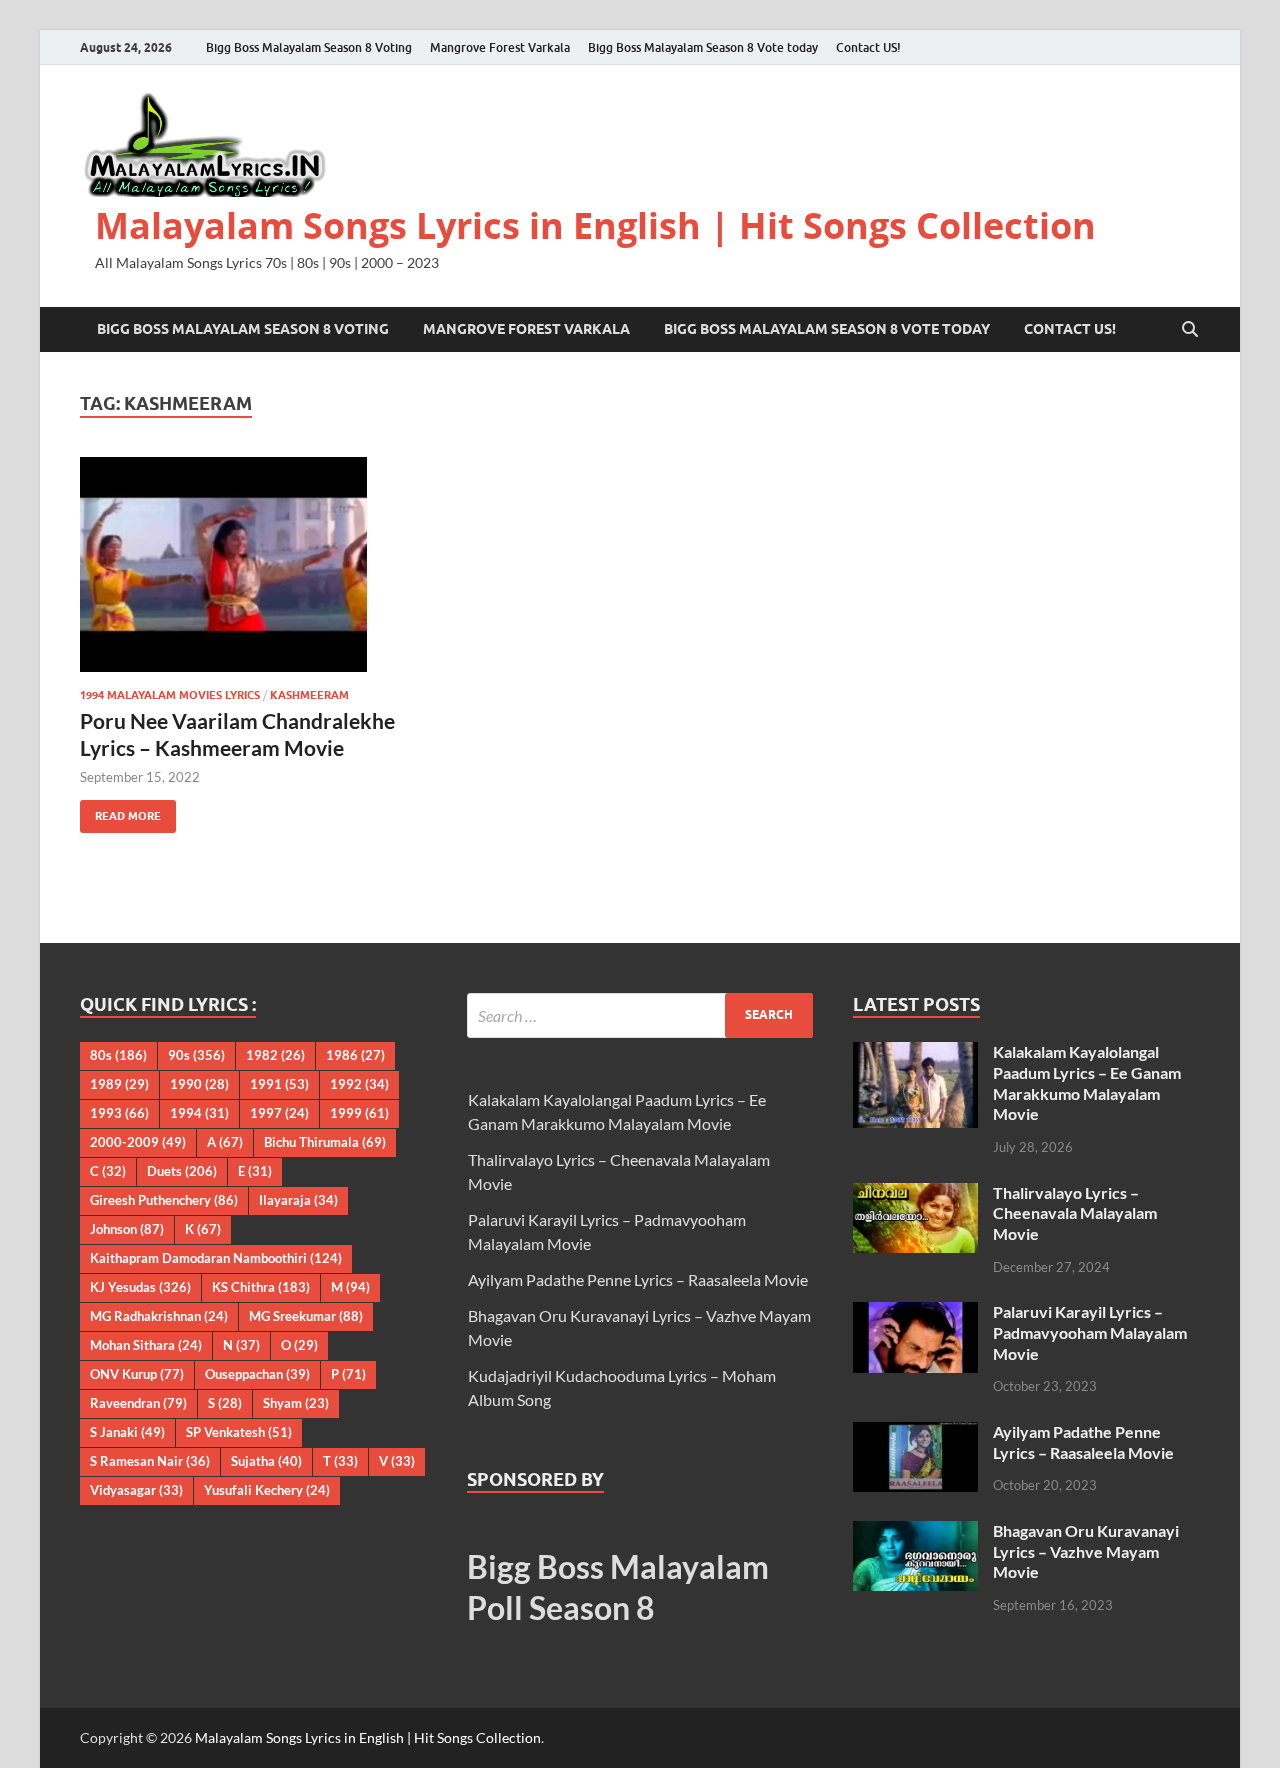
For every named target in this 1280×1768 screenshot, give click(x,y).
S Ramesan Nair (150, 1461)
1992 (359, 1084)
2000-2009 (138, 1142)
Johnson (127, 1229)
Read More (120, 811)
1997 (279, 1113)
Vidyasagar (136, 1490)
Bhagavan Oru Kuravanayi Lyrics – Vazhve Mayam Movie (1086, 1551)
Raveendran (138, 1403)
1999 (359, 1113)
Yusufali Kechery (267, 1490)
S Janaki (127, 1432)
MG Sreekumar (306, 1316)
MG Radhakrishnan (159, 1316)
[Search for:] (640, 1015)
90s (196, 1055)
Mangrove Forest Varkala (500, 47)
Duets (182, 1171)
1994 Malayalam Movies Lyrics (170, 695)
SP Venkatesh (239, 1432)
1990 (199, 1084)
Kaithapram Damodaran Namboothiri (216, 1258)
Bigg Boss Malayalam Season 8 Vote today (703, 47)
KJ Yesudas (140, 1287)
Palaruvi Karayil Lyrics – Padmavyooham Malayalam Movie (1090, 1332)
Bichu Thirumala (325, 1142)
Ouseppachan (257, 1374)
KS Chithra (261, 1287)
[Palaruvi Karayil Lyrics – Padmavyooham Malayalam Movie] (915, 1313)
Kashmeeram (309, 695)
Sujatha (266, 1461)
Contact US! (868, 47)
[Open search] (1190, 330)
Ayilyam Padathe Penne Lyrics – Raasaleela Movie (638, 1279)
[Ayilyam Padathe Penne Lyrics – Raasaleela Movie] (915, 1433)
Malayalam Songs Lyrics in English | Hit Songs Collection (595, 225)
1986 (355, 1055)
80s (118, 1055)
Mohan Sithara (146, 1345)
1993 (119, 1113)
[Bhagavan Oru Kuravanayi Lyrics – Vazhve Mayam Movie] (915, 1532)
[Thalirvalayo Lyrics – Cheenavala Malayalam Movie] (915, 1194)
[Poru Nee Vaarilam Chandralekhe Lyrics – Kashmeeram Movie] (254, 564)
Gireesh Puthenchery (164, 1200)
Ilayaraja (298, 1200)
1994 (199, 1113)
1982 (275, 1055)
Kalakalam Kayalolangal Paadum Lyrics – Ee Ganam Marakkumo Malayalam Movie (1087, 1082)
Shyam (296, 1403)
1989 (119, 1084)
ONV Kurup (137, 1374)
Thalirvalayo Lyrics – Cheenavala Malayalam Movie (1075, 1213)
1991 (279, 1084)
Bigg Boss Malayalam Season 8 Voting (309, 47)
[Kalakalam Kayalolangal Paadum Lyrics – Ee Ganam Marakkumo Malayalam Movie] (915, 1053)
